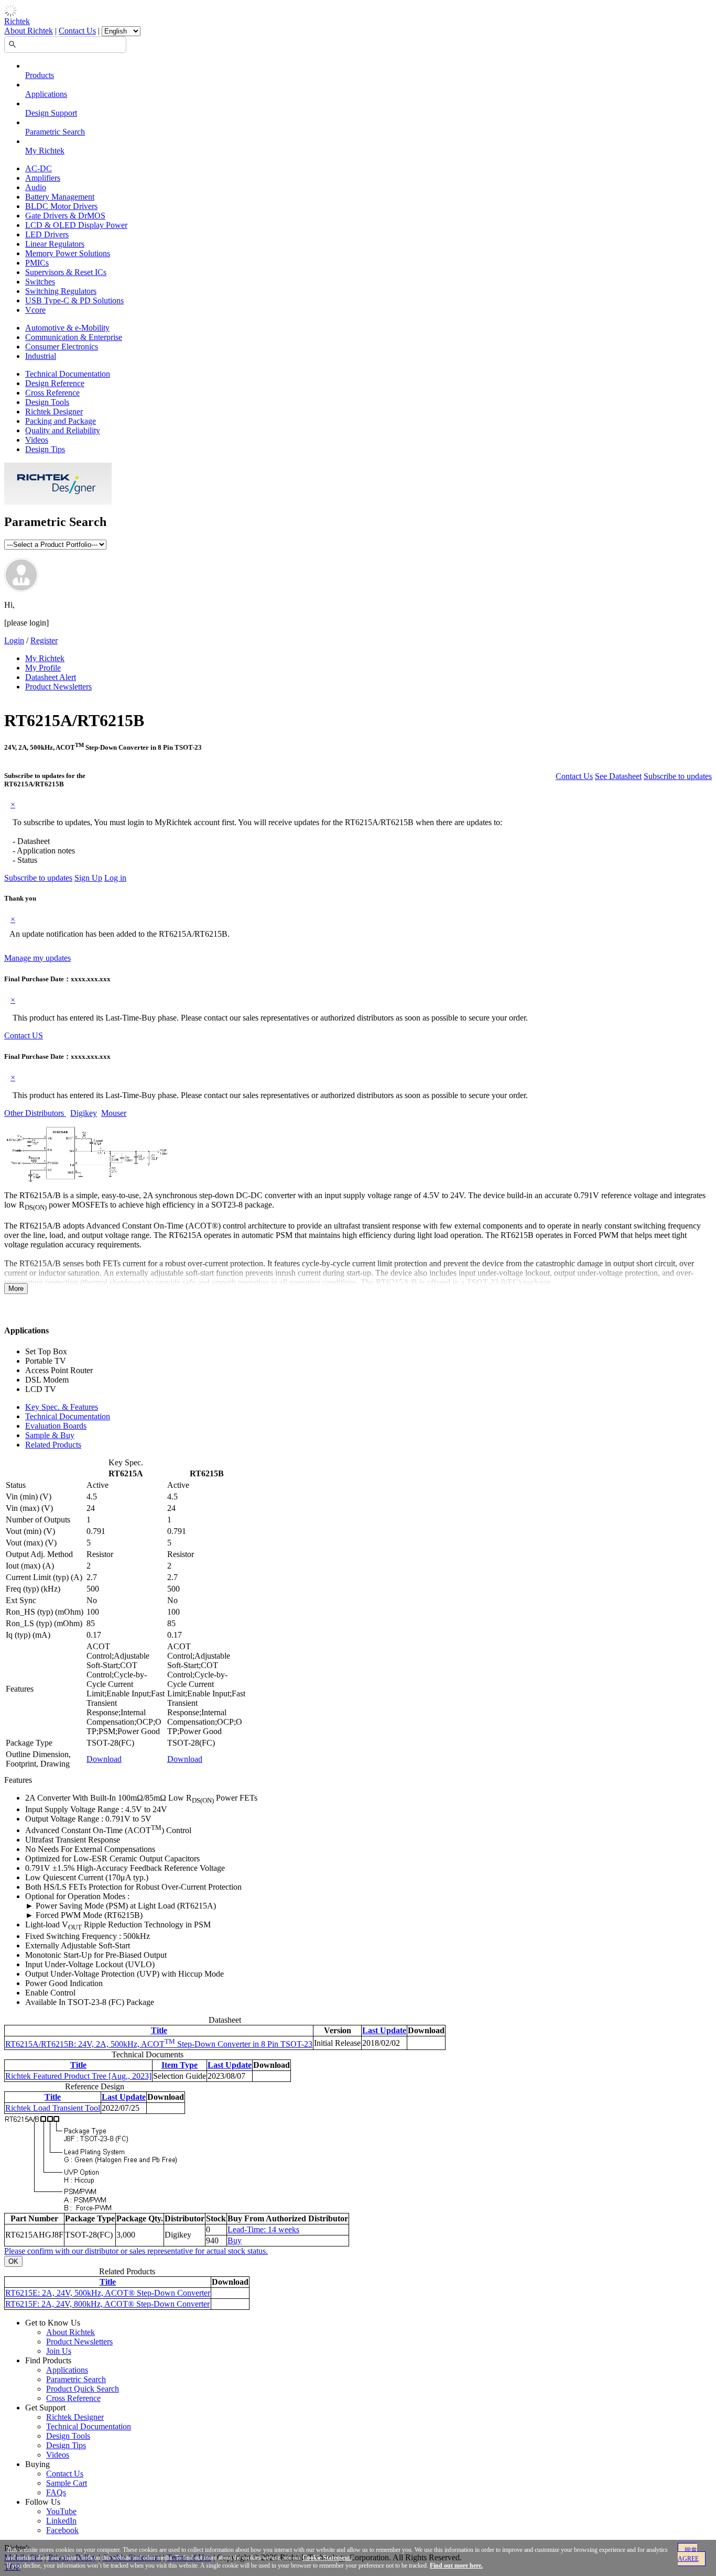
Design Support (51, 113)
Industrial (41, 356)
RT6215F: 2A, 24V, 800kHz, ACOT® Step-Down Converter (107, 2304)
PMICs (37, 263)
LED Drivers (47, 234)
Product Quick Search (83, 2389)
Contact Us (77, 31)
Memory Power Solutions (68, 253)
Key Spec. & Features (62, 1407)
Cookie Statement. (327, 2558)
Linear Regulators (55, 244)
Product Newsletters (58, 687)
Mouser (114, 1113)
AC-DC (39, 168)
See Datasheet (618, 776)
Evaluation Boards (56, 1426)
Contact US (24, 1035)
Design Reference (55, 383)
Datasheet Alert (51, 677)
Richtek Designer (54, 412)
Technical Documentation (68, 374)
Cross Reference (52, 393)
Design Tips (45, 449)
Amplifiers (43, 178)
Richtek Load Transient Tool (53, 2108)
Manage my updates (37, 958)
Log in (115, 878)
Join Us (59, 2351)
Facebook (62, 2530)
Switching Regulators (61, 291)
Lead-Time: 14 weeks (263, 2229)
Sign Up (88, 878)
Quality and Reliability (63, 430)
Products (40, 75)
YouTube (61, 2511)
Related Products (53, 1445)
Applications (46, 94)
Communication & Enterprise (74, 337)
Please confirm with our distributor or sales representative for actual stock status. (136, 2251)
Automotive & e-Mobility (67, 328)
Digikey (84, 1113)
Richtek (17, 21)
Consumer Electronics (62, 347)
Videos (37, 440)
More (16, 1289)
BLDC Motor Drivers (61, 206)
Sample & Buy (50, 1435)
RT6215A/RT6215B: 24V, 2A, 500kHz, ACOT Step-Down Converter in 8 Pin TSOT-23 (159, 2044)
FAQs (56, 2492)
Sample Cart (67, 2483)
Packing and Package (61, 421)
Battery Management (60, 197)
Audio (36, 187)
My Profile (43, 668)
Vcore (35, 310)
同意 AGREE (688, 2555)
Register (44, 640)
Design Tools (47, 402)
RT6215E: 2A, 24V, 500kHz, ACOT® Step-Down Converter (108, 2293)
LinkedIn (61, 2521)
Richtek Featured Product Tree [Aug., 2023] (78, 2076)
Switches (40, 282)
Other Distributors (35, 1113)
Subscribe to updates (678, 776)
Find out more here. (456, 2566)
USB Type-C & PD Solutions (74, 300)
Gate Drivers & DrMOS (65, 216)
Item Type (180, 2065)
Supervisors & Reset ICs (66, 272)
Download (104, 1759)
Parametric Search (55, 132)
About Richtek (29, 31)
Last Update (384, 2030)
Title (159, 2030)
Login (14, 640)
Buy (235, 2240)
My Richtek (45, 151)
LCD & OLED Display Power (76, 225)
